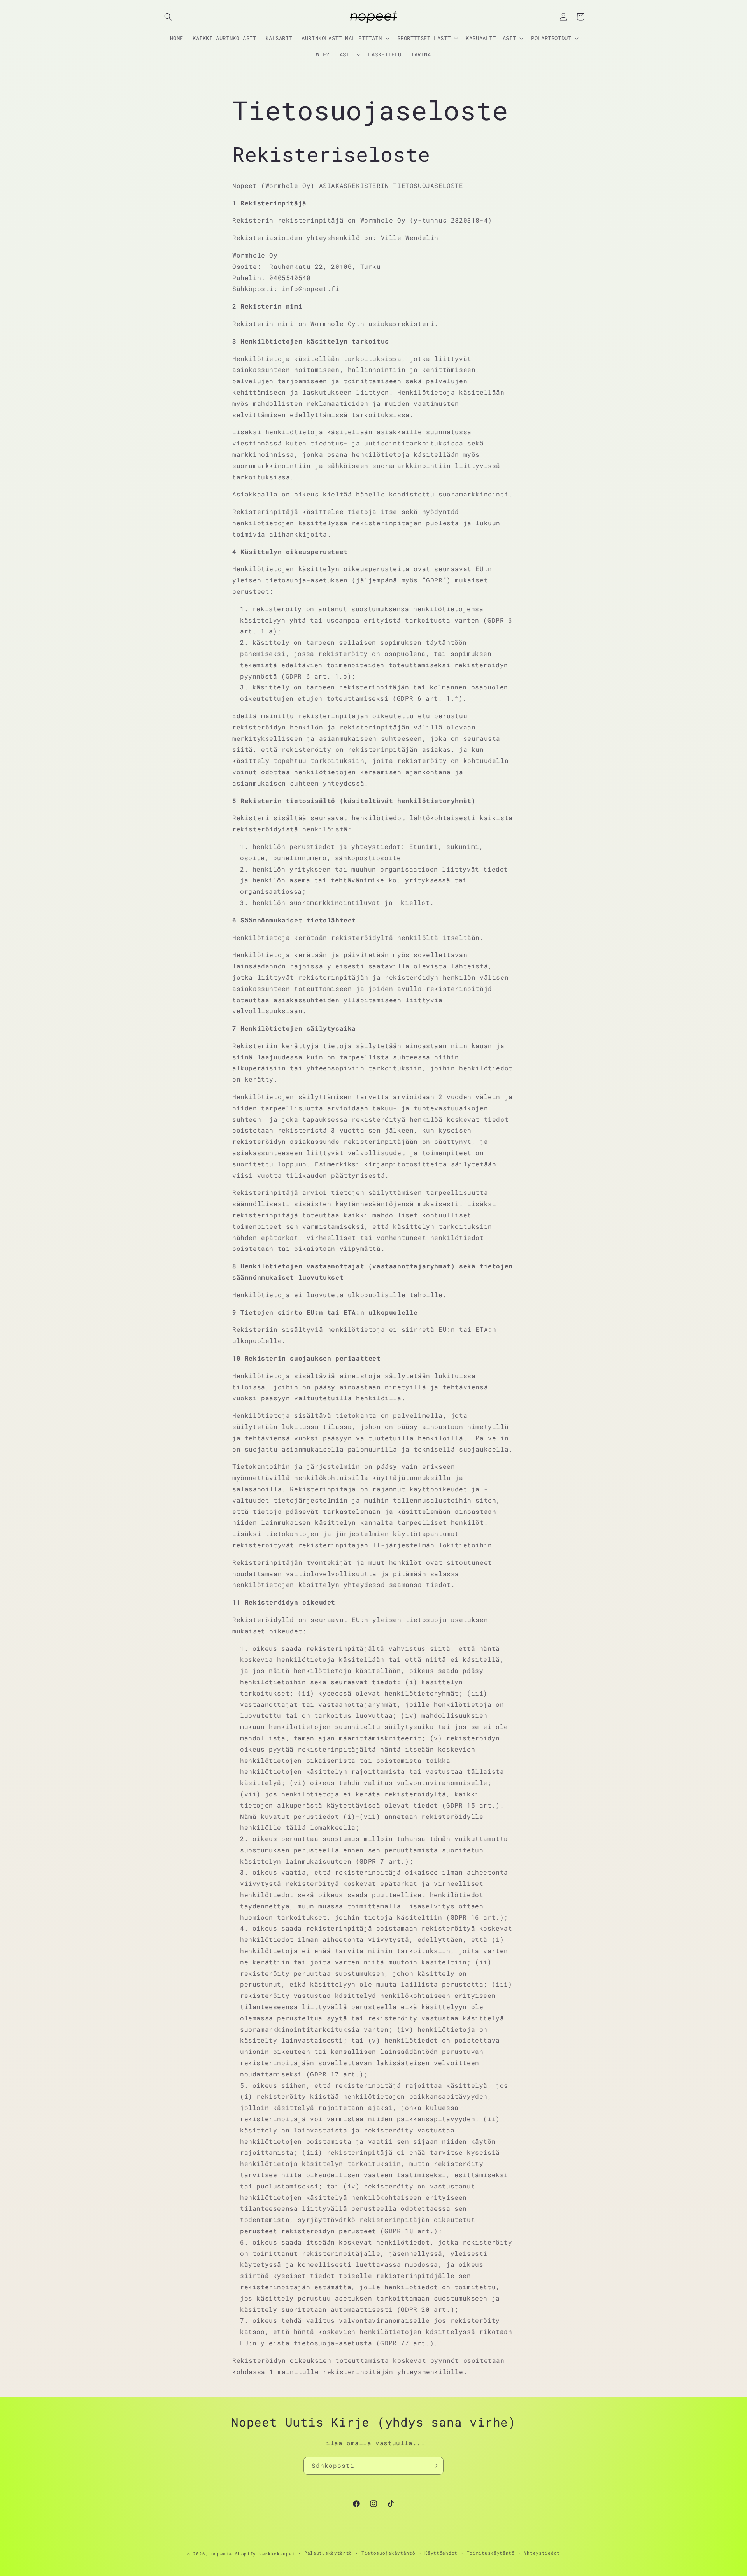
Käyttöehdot (441, 2553)
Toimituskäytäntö (491, 2553)
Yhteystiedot (542, 2553)
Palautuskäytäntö (328, 2553)
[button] (168, 17)
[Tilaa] (435, 2466)
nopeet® (222, 2554)
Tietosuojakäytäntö (388, 2553)
